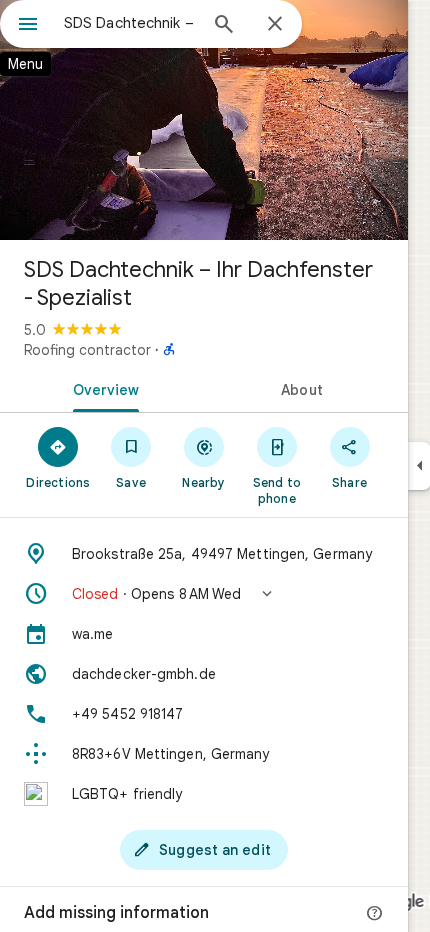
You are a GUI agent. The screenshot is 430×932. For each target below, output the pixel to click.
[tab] (102, 388)
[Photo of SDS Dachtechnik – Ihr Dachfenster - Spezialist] (204, 120)
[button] (204, 594)
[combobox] (130, 23)
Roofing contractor (87, 350)
